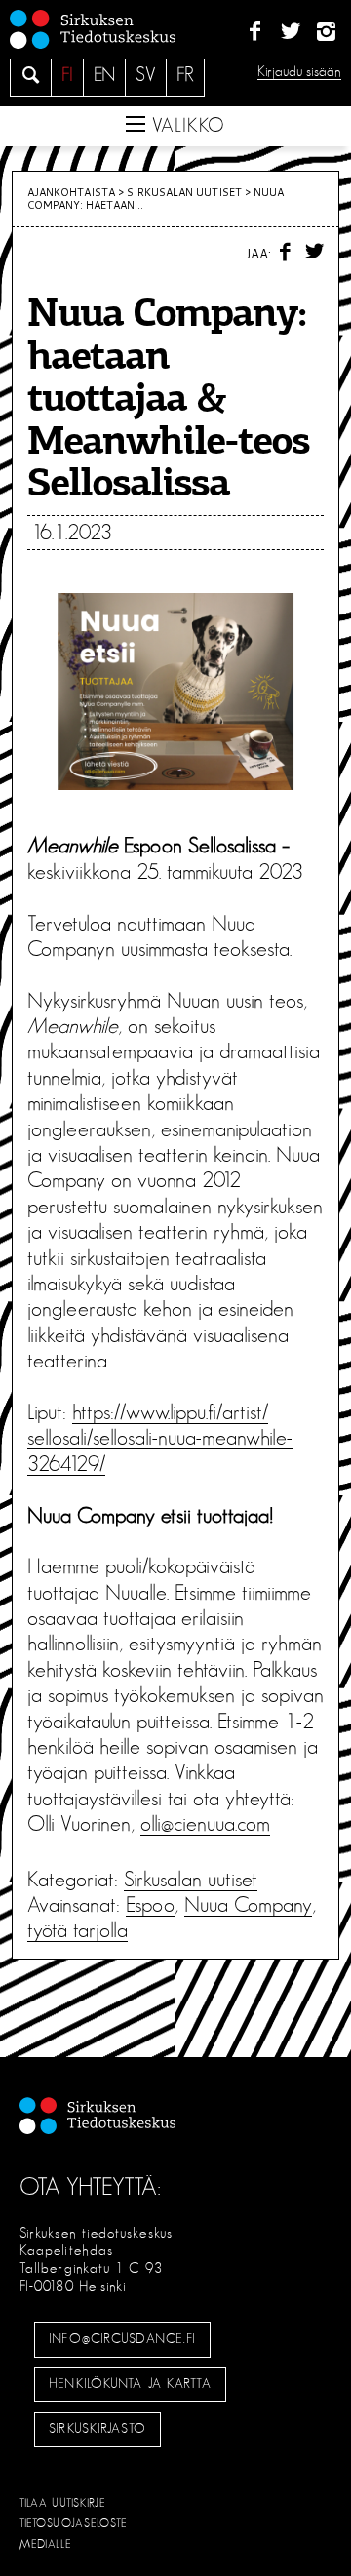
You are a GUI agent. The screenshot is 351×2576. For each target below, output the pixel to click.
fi (67, 75)
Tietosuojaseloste (74, 2523)
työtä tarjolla (78, 1930)
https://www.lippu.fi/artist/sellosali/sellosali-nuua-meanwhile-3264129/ (160, 1438)
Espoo (150, 1905)
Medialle (46, 2544)
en (104, 75)
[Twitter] (290, 32)
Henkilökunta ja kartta (130, 2384)
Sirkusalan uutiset (184, 192)
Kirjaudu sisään (299, 72)
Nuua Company (248, 1905)
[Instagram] (326, 32)
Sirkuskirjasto (97, 2429)
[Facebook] (255, 32)
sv (146, 75)
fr (185, 75)
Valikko (185, 126)
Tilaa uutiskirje (63, 2503)
